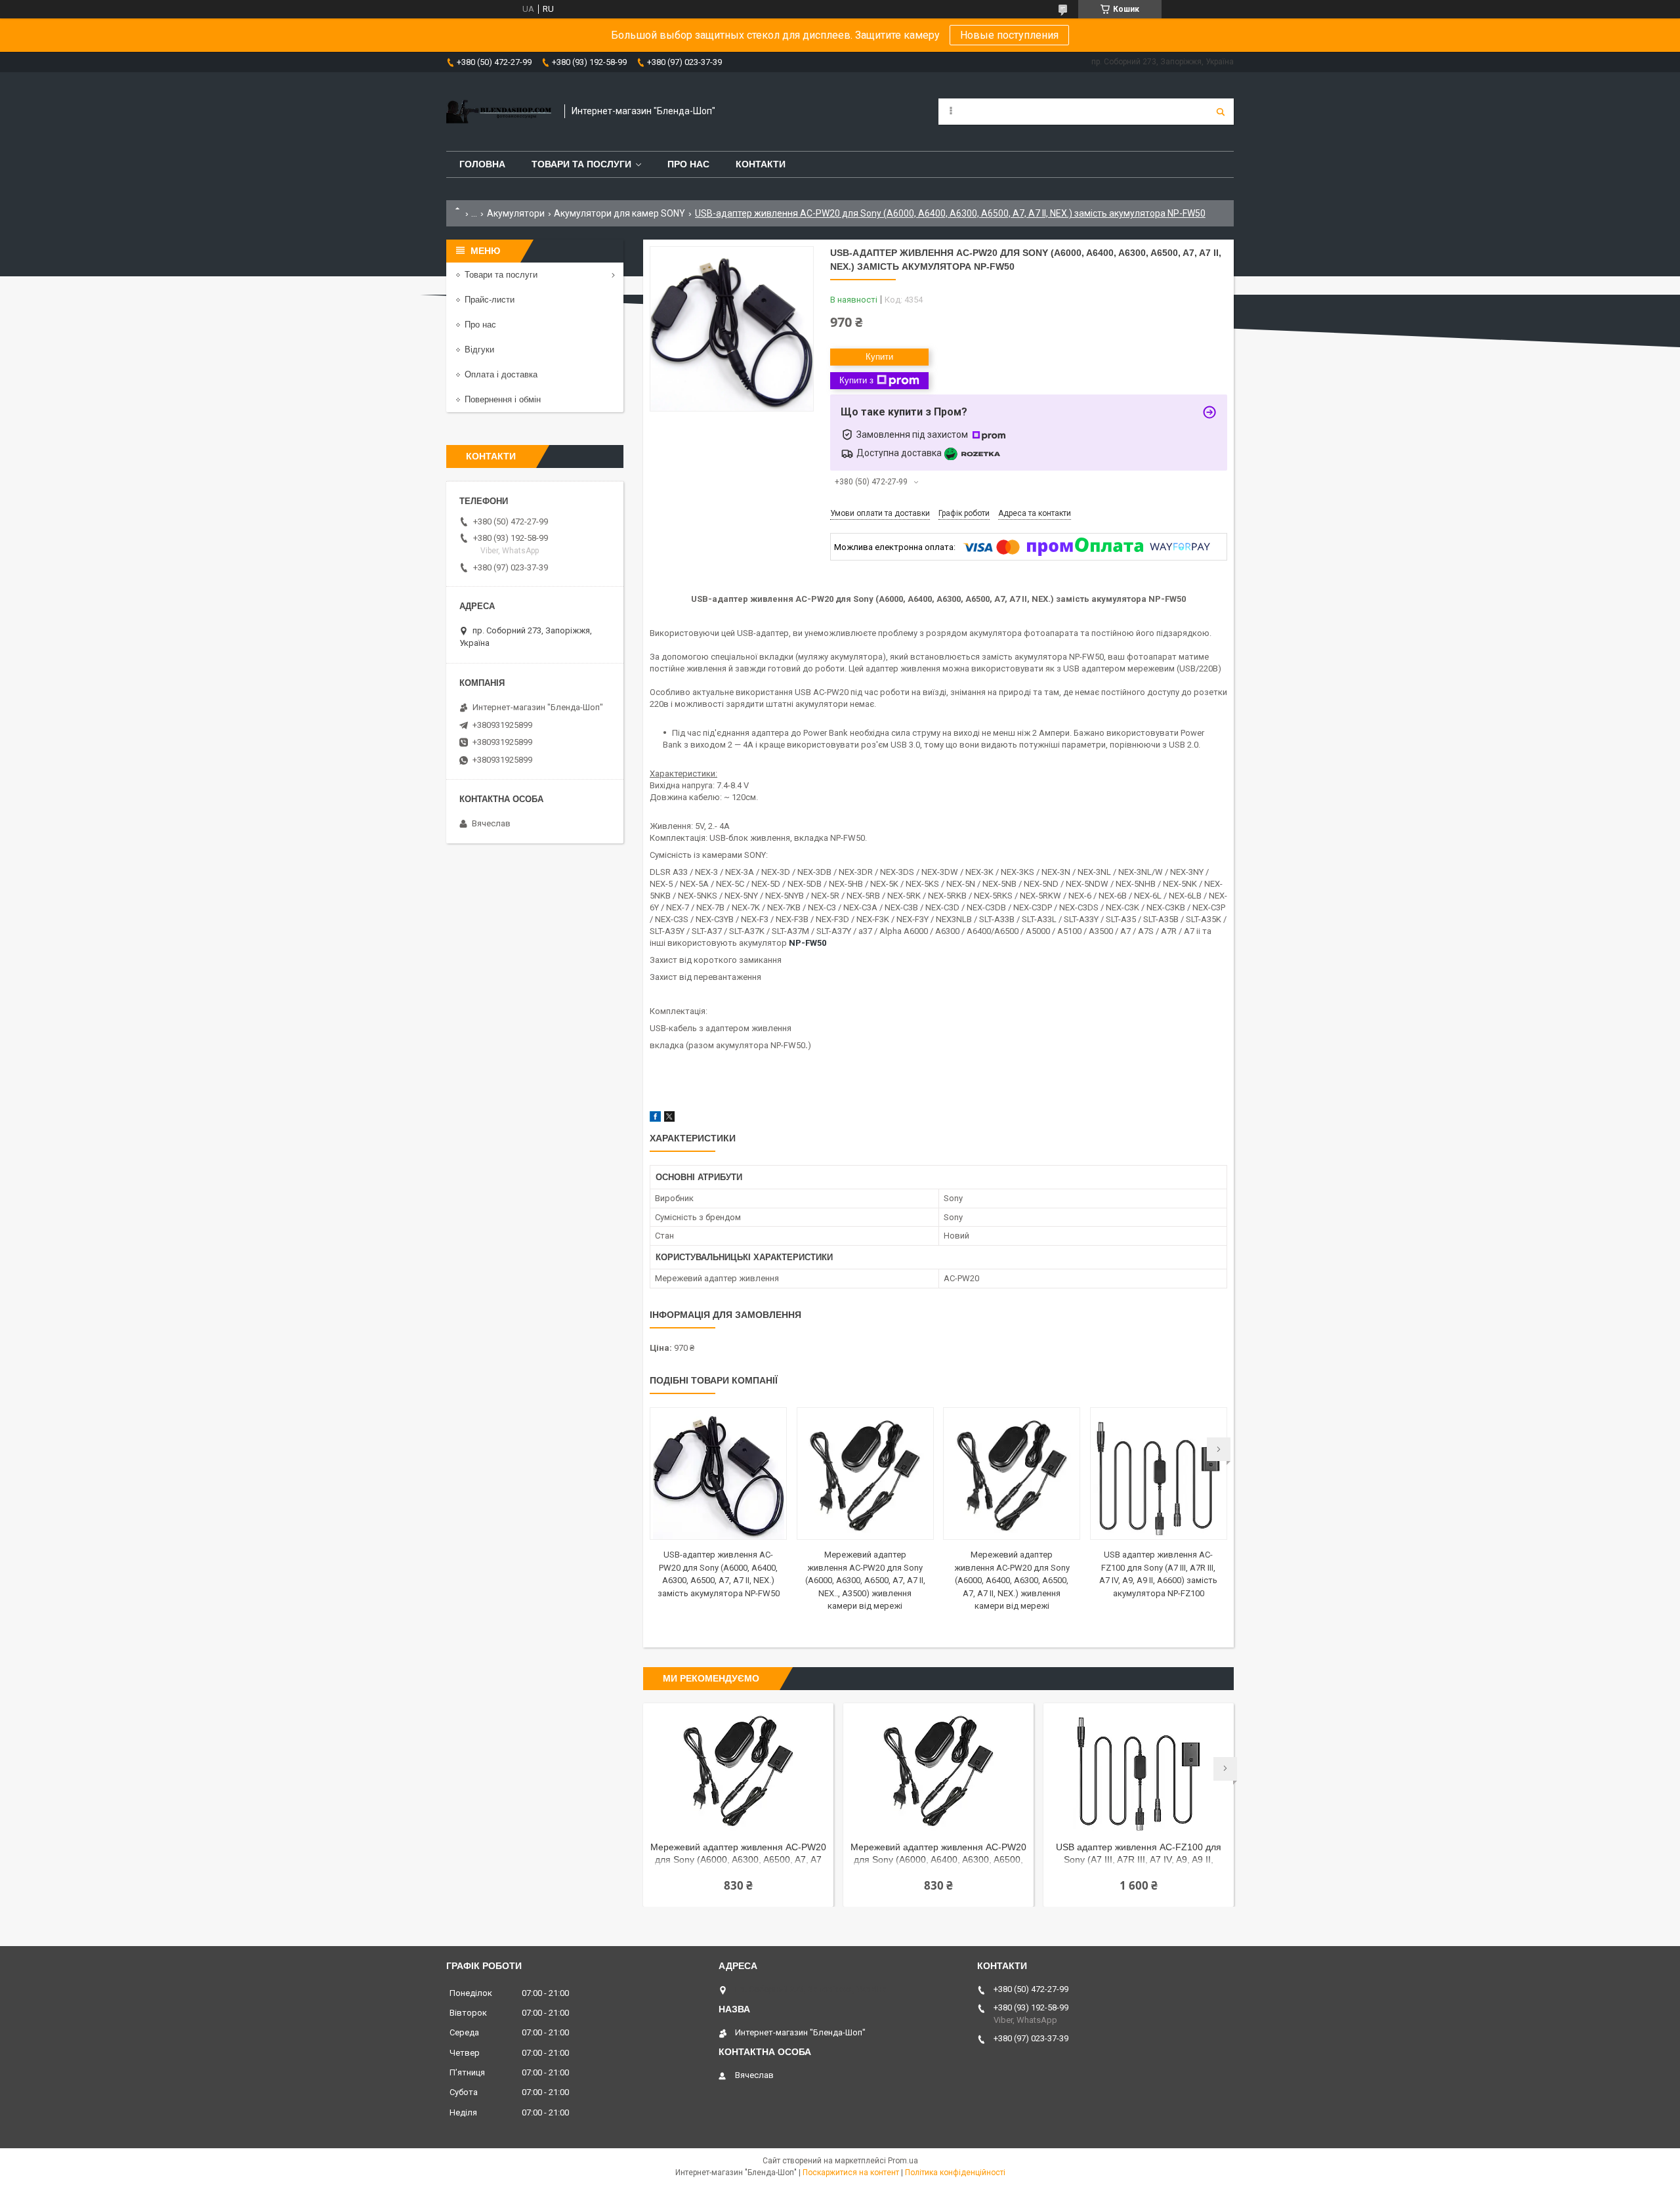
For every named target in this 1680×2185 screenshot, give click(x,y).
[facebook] (655, 1119)
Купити (879, 357)
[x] (669, 1119)
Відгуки (479, 350)
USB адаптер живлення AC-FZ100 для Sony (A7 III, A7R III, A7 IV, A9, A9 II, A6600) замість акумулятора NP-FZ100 (1138, 1855)
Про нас (688, 164)
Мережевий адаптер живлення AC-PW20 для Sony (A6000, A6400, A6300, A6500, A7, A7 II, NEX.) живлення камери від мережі (1012, 1580)
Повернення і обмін (503, 399)
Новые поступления (1009, 35)
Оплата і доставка (501, 374)
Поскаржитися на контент (851, 2173)
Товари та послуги (581, 164)
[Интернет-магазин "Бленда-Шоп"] (499, 112)
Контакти (761, 164)
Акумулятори (516, 213)
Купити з (856, 380)
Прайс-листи (490, 300)
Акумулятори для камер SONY (619, 213)
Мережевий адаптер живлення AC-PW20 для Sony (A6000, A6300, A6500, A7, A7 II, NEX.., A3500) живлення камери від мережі (865, 1580)
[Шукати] (1221, 112)
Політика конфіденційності (955, 2173)
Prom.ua (903, 2161)
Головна (482, 164)
